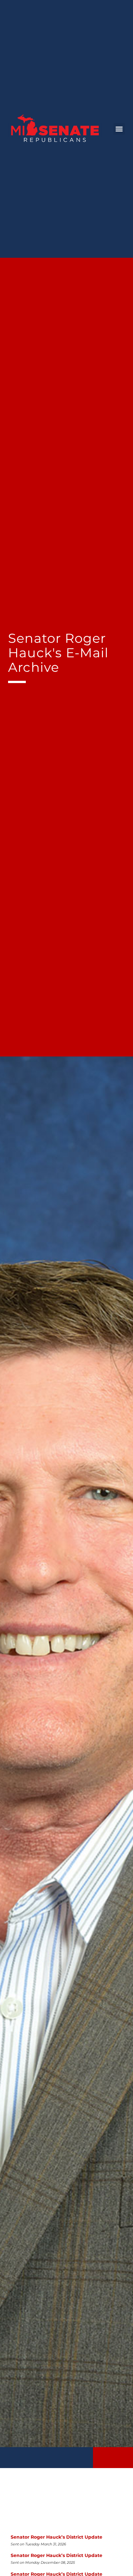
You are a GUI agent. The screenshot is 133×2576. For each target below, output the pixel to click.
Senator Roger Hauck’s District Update (56, 2537)
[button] (119, 129)
